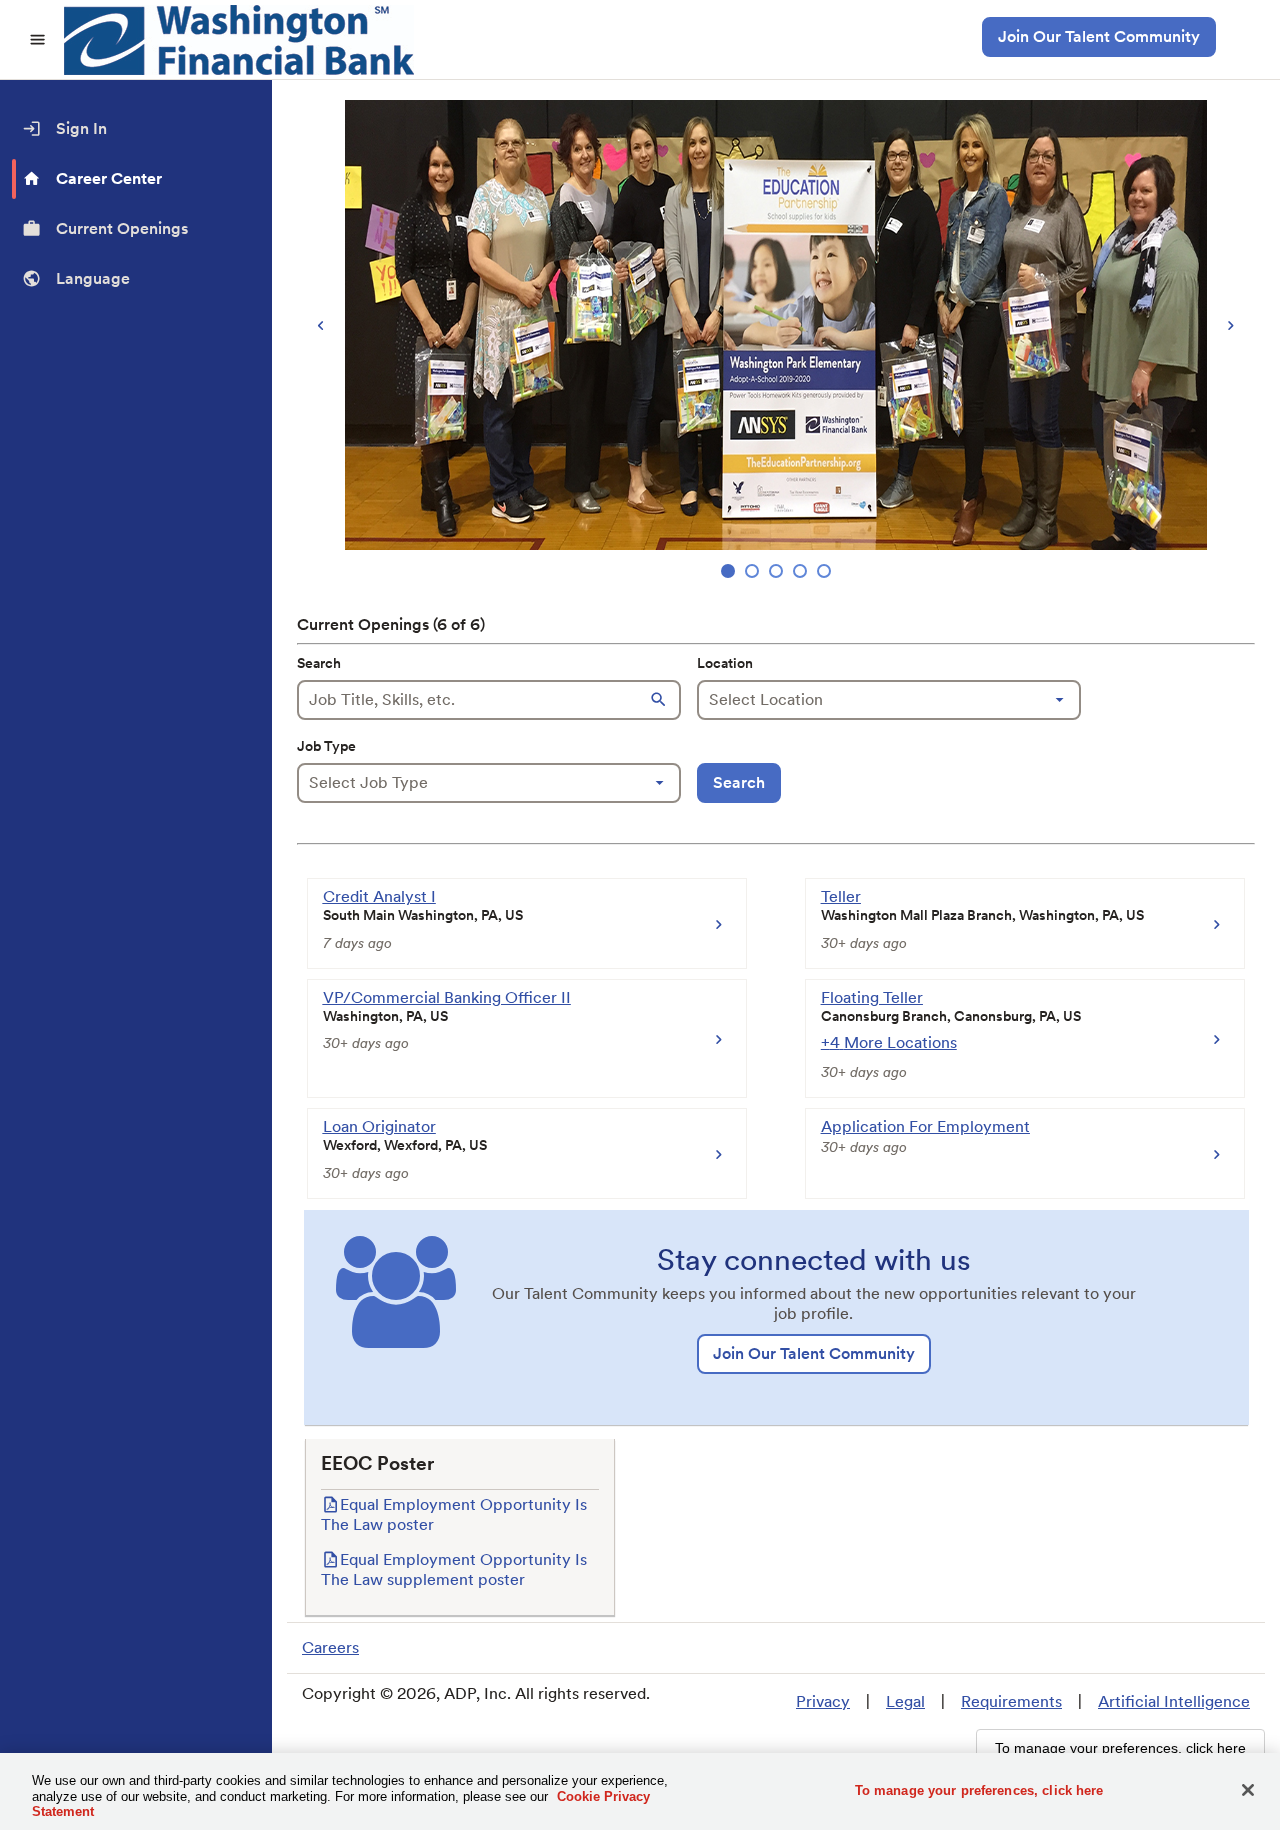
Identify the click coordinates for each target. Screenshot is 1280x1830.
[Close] (1248, 1790)
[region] (776, 341)
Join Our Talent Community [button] (1099, 36)
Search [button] (739, 782)
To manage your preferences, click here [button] (1120, 1748)
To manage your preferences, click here (979, 1789)
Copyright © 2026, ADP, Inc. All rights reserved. (476, 1693)
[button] (661, 700)
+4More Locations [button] (889, 1042)
